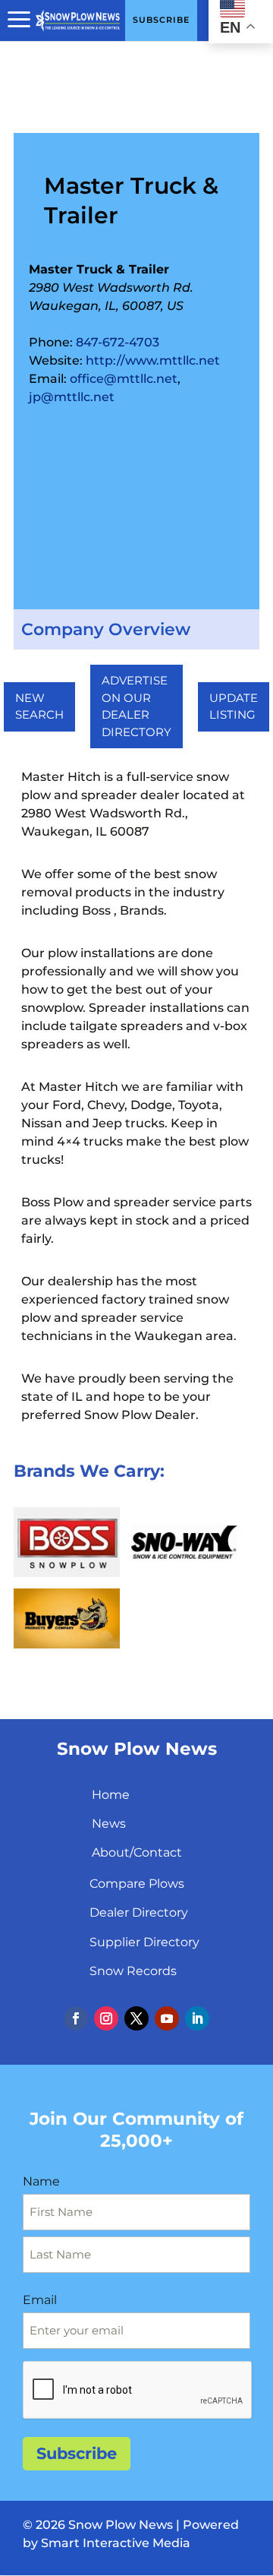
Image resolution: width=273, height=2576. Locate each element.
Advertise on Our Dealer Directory (136, 706)
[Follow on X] (136, 2018)
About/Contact (137, 1852)
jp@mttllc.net (72, 397)
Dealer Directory (139, 1912)
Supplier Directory (144, 1942)
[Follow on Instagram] (106, 2018)
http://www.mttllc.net (153, 360)
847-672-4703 (118, 342)
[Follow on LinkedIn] (197, 2018)
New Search (39, 706)
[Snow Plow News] (78, 19)
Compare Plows (137, 1884)
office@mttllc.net (124, 379)
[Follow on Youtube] (167, 2018)
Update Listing (234, 706)
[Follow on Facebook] (76, 2018)
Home (111, 1795)
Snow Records (133, 1971)
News (109, 1824)
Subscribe (77, 2453)
